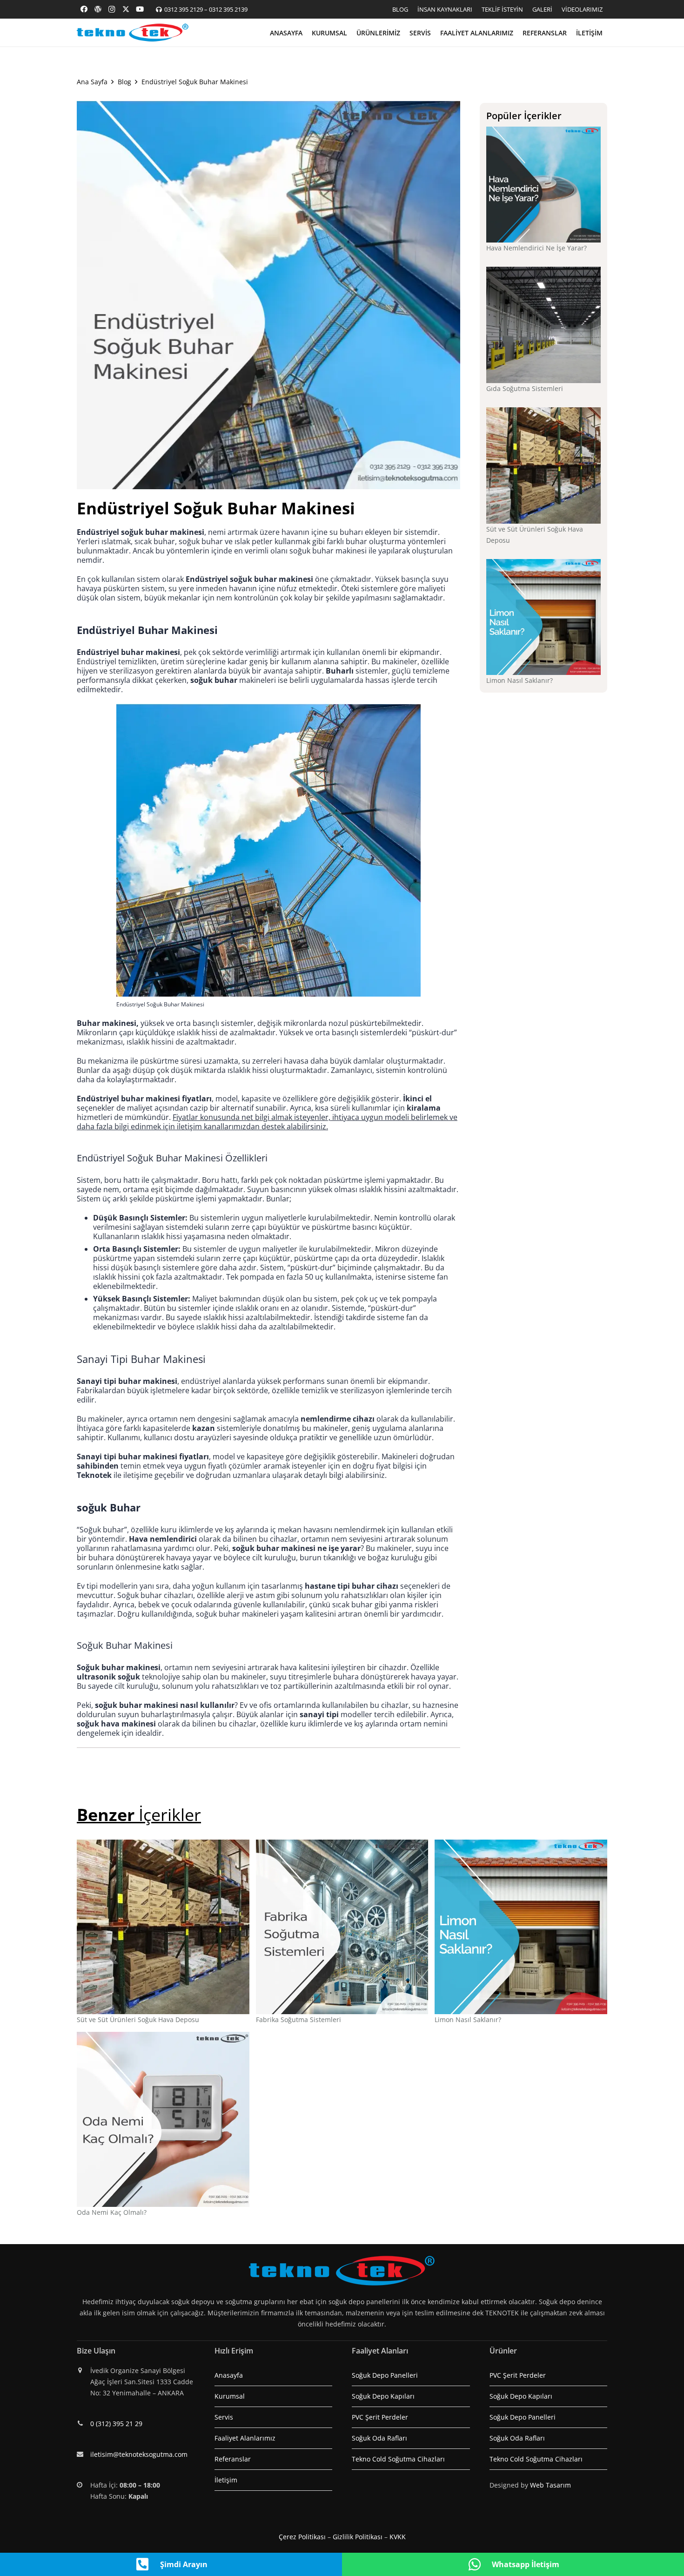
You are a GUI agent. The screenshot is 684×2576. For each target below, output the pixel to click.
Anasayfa (229, 2375)
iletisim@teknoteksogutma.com (139, 2454)
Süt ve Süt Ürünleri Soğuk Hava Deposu (138, 2020)
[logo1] (133, 33)
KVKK (398, 2537)
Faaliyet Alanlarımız (245, 2438)
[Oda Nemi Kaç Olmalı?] (163, 2119)
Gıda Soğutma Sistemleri (525, 388)
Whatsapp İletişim (526, 2564)
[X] (126, 9)
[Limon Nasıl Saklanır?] (544, 617)
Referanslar (233, 2459)
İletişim (226, 2480)
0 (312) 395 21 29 (116, 2424)
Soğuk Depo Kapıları (383, 2396)
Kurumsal (230, 2396)
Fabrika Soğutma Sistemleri (298, 2020)
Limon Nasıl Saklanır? (520, 680)
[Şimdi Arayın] (148, 2564)
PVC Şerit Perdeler (380, 2417)
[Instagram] (112, 9)
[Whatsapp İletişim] (479, 2564)
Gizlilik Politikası (358, 2537)
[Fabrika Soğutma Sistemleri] (342, 1927)
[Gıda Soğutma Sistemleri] (544, 325)
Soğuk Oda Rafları (379, 2438)
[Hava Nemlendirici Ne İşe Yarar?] (544, 185)
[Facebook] (84, 9)
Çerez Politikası (302, 2537)
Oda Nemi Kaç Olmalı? (112, 2212)
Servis (224, 2417)
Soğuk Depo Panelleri (385, 2375)
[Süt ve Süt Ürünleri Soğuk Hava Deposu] (544, 465)
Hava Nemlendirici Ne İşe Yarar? (536, 248)
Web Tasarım (550, 2485)
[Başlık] (98, 9)
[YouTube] (140, 9)
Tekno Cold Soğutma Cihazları (398, 2459)
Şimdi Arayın (184, 2564)
